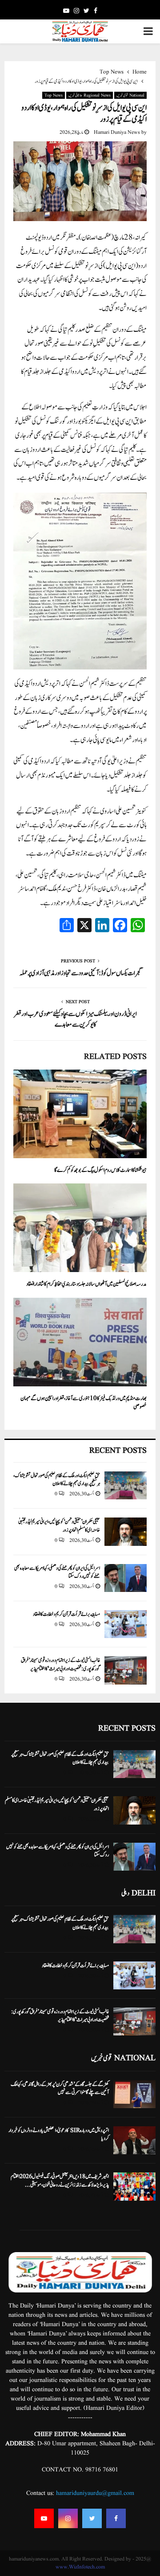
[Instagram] (68, 2518)
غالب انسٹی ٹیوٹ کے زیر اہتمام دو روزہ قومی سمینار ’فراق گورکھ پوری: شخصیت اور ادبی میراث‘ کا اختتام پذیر (60, 1664)
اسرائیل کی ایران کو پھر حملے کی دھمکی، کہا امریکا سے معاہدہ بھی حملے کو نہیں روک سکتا (57, 1572)
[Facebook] (116, 2518)
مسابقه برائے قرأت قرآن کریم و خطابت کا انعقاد (66, 1614)
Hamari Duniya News (117, 132)
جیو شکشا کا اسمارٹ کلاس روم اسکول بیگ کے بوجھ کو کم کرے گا (100, 1170)
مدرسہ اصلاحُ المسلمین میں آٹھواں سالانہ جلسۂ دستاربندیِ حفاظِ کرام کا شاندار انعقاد (86, 1284)
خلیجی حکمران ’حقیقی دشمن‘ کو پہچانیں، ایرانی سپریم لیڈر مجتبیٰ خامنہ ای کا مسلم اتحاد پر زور (59, 1525)
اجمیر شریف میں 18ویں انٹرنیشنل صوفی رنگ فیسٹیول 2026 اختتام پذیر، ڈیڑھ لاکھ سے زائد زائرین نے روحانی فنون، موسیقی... (60, 2180)
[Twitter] (92, 2518)
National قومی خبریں (130, 95)
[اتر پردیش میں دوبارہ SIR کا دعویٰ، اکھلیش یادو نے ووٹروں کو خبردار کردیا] (134, 2140)
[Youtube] (44, 2518)
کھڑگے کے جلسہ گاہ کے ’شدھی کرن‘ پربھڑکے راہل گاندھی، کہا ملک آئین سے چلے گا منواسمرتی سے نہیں (60, 2088)
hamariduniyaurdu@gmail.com (95, 2493)
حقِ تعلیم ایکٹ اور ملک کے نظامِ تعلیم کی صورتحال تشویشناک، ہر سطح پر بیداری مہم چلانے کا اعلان (57, 1479)
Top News (54, 95)
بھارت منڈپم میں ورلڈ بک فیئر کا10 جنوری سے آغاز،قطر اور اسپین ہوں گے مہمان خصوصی (84, 1403)
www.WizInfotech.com (80, 2567)
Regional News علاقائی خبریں (90, 95)
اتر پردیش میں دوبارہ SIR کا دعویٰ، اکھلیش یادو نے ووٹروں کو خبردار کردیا (59, 2134)
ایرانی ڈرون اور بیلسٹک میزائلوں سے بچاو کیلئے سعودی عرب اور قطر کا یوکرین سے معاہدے (76, 1019)
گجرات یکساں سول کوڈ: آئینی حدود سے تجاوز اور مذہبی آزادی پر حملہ (80, 973)
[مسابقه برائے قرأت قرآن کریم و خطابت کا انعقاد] (126, 1624)
